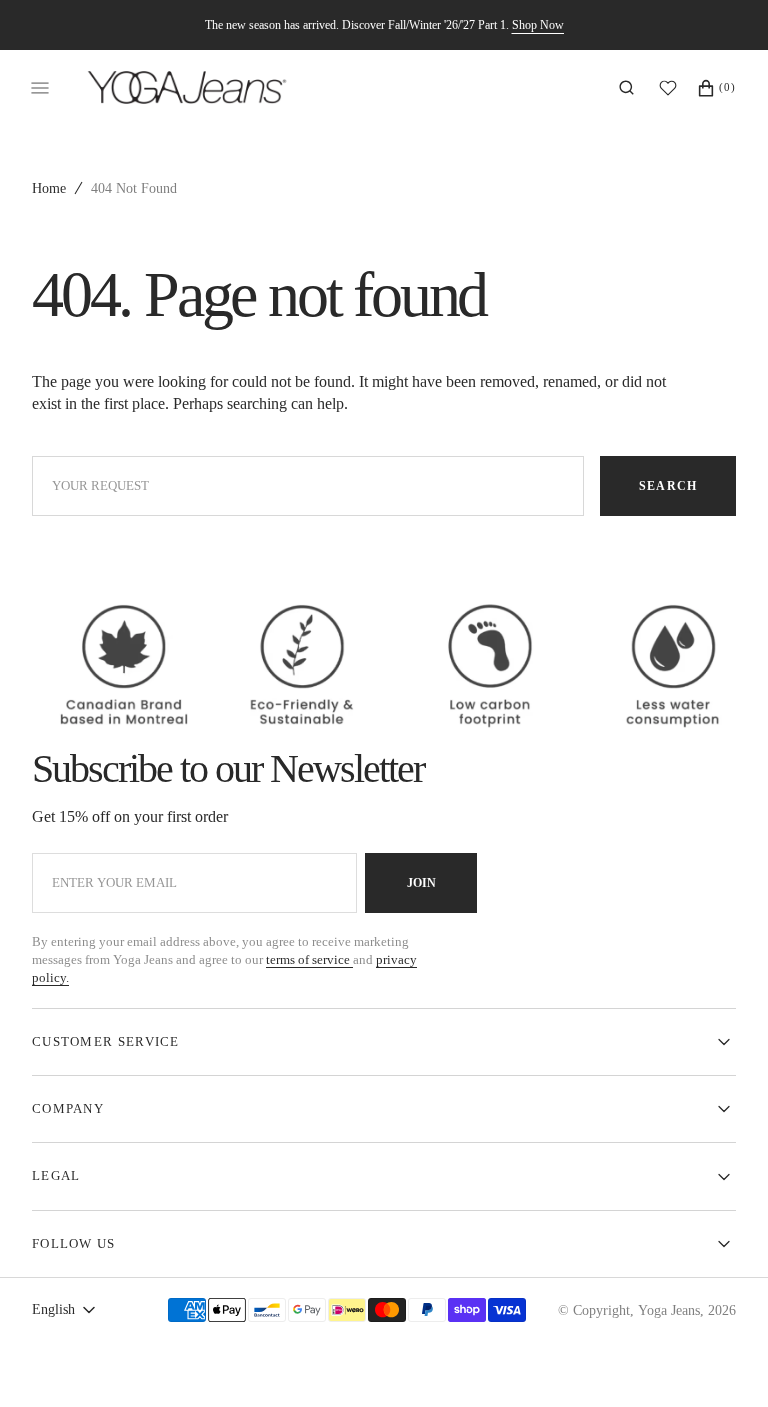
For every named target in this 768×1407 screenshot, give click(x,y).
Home (49, 188)
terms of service (309, 959)
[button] (626, 88)
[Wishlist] (673, 88)
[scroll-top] (722, 1361)
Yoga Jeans (669, 1310)
